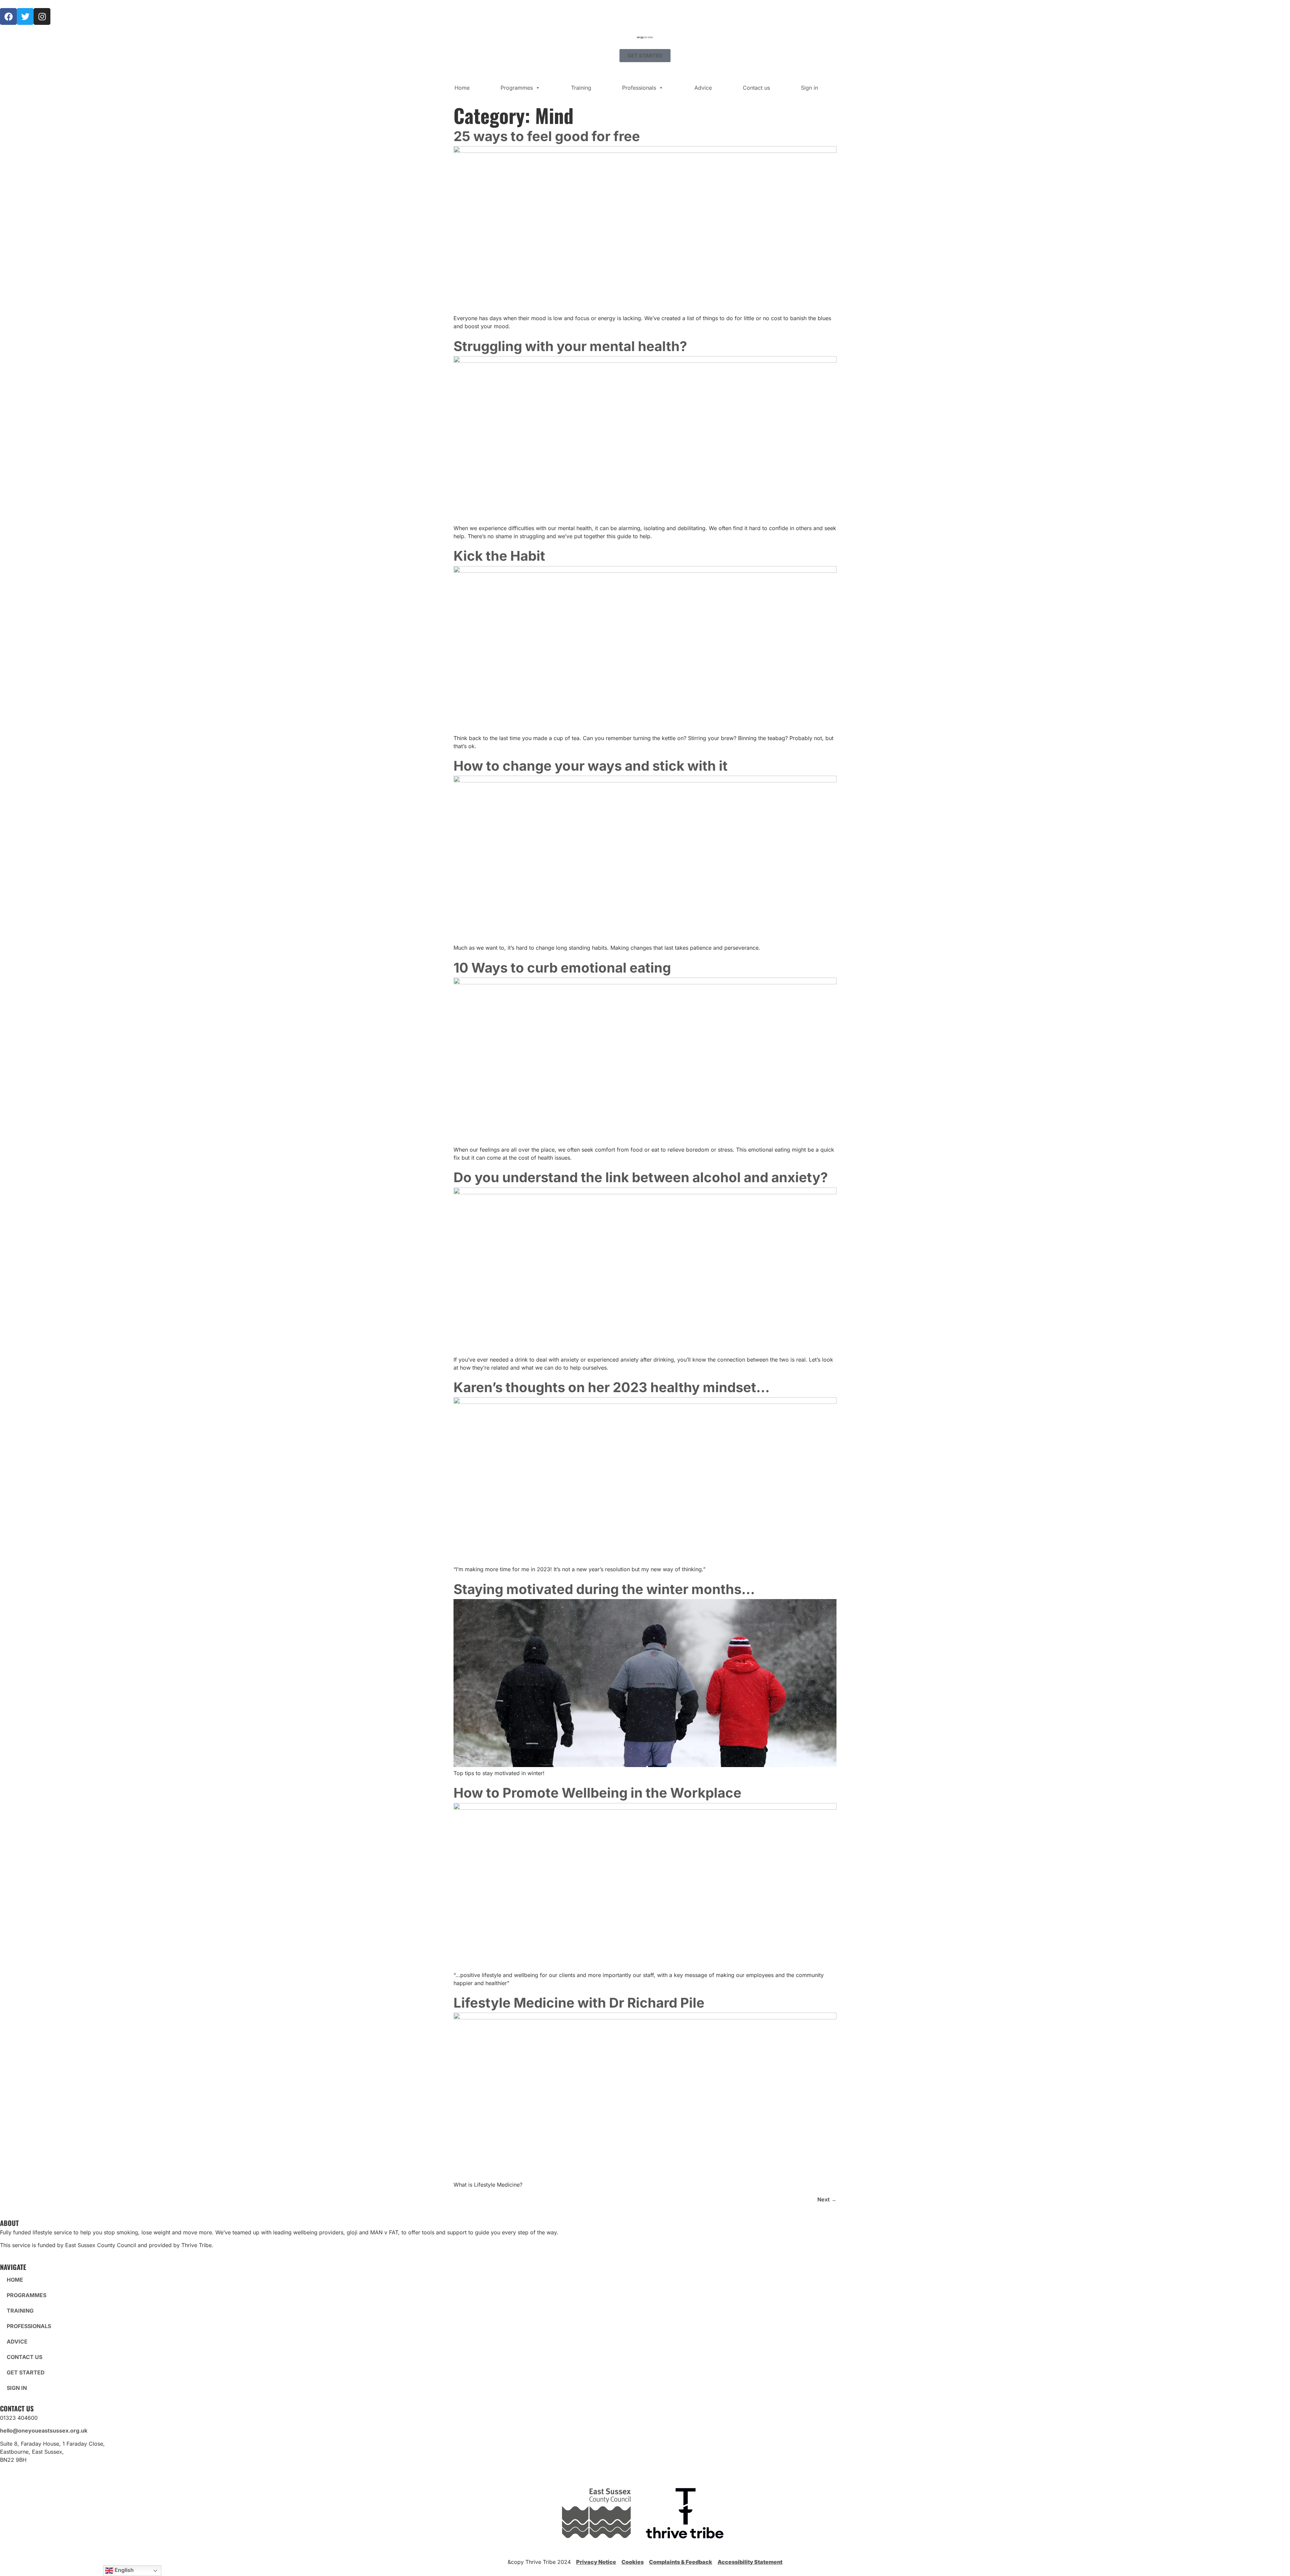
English (123, 2570)
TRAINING (20, 2311)
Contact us (756, 88)
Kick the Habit (499, 556)
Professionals (639, 88)
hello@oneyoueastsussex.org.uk (44, 2431)
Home (462, 88)
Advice (703, 88)
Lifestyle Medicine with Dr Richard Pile (579, 2003)
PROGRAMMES (27, 2295)
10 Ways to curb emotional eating (562, 968)
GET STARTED (26, 2372)
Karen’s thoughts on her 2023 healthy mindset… (612, 1387)
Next (827, 2199)
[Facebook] (8, 16)
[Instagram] (42, 16)
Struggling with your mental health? (570, 346)
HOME (15, 2280)
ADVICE (17, 2342)
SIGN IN (17, 2388)
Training (581, 88)
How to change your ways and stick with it (592, 766)
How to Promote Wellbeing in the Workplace (597, 1793)
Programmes (517, 88)
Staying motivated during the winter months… (604, 1589)
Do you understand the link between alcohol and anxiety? (641, 1177)
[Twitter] (25, 16)
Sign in (809, 88)
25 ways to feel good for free (547, 136)
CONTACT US (25, 2357)
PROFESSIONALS (29, 2326)
